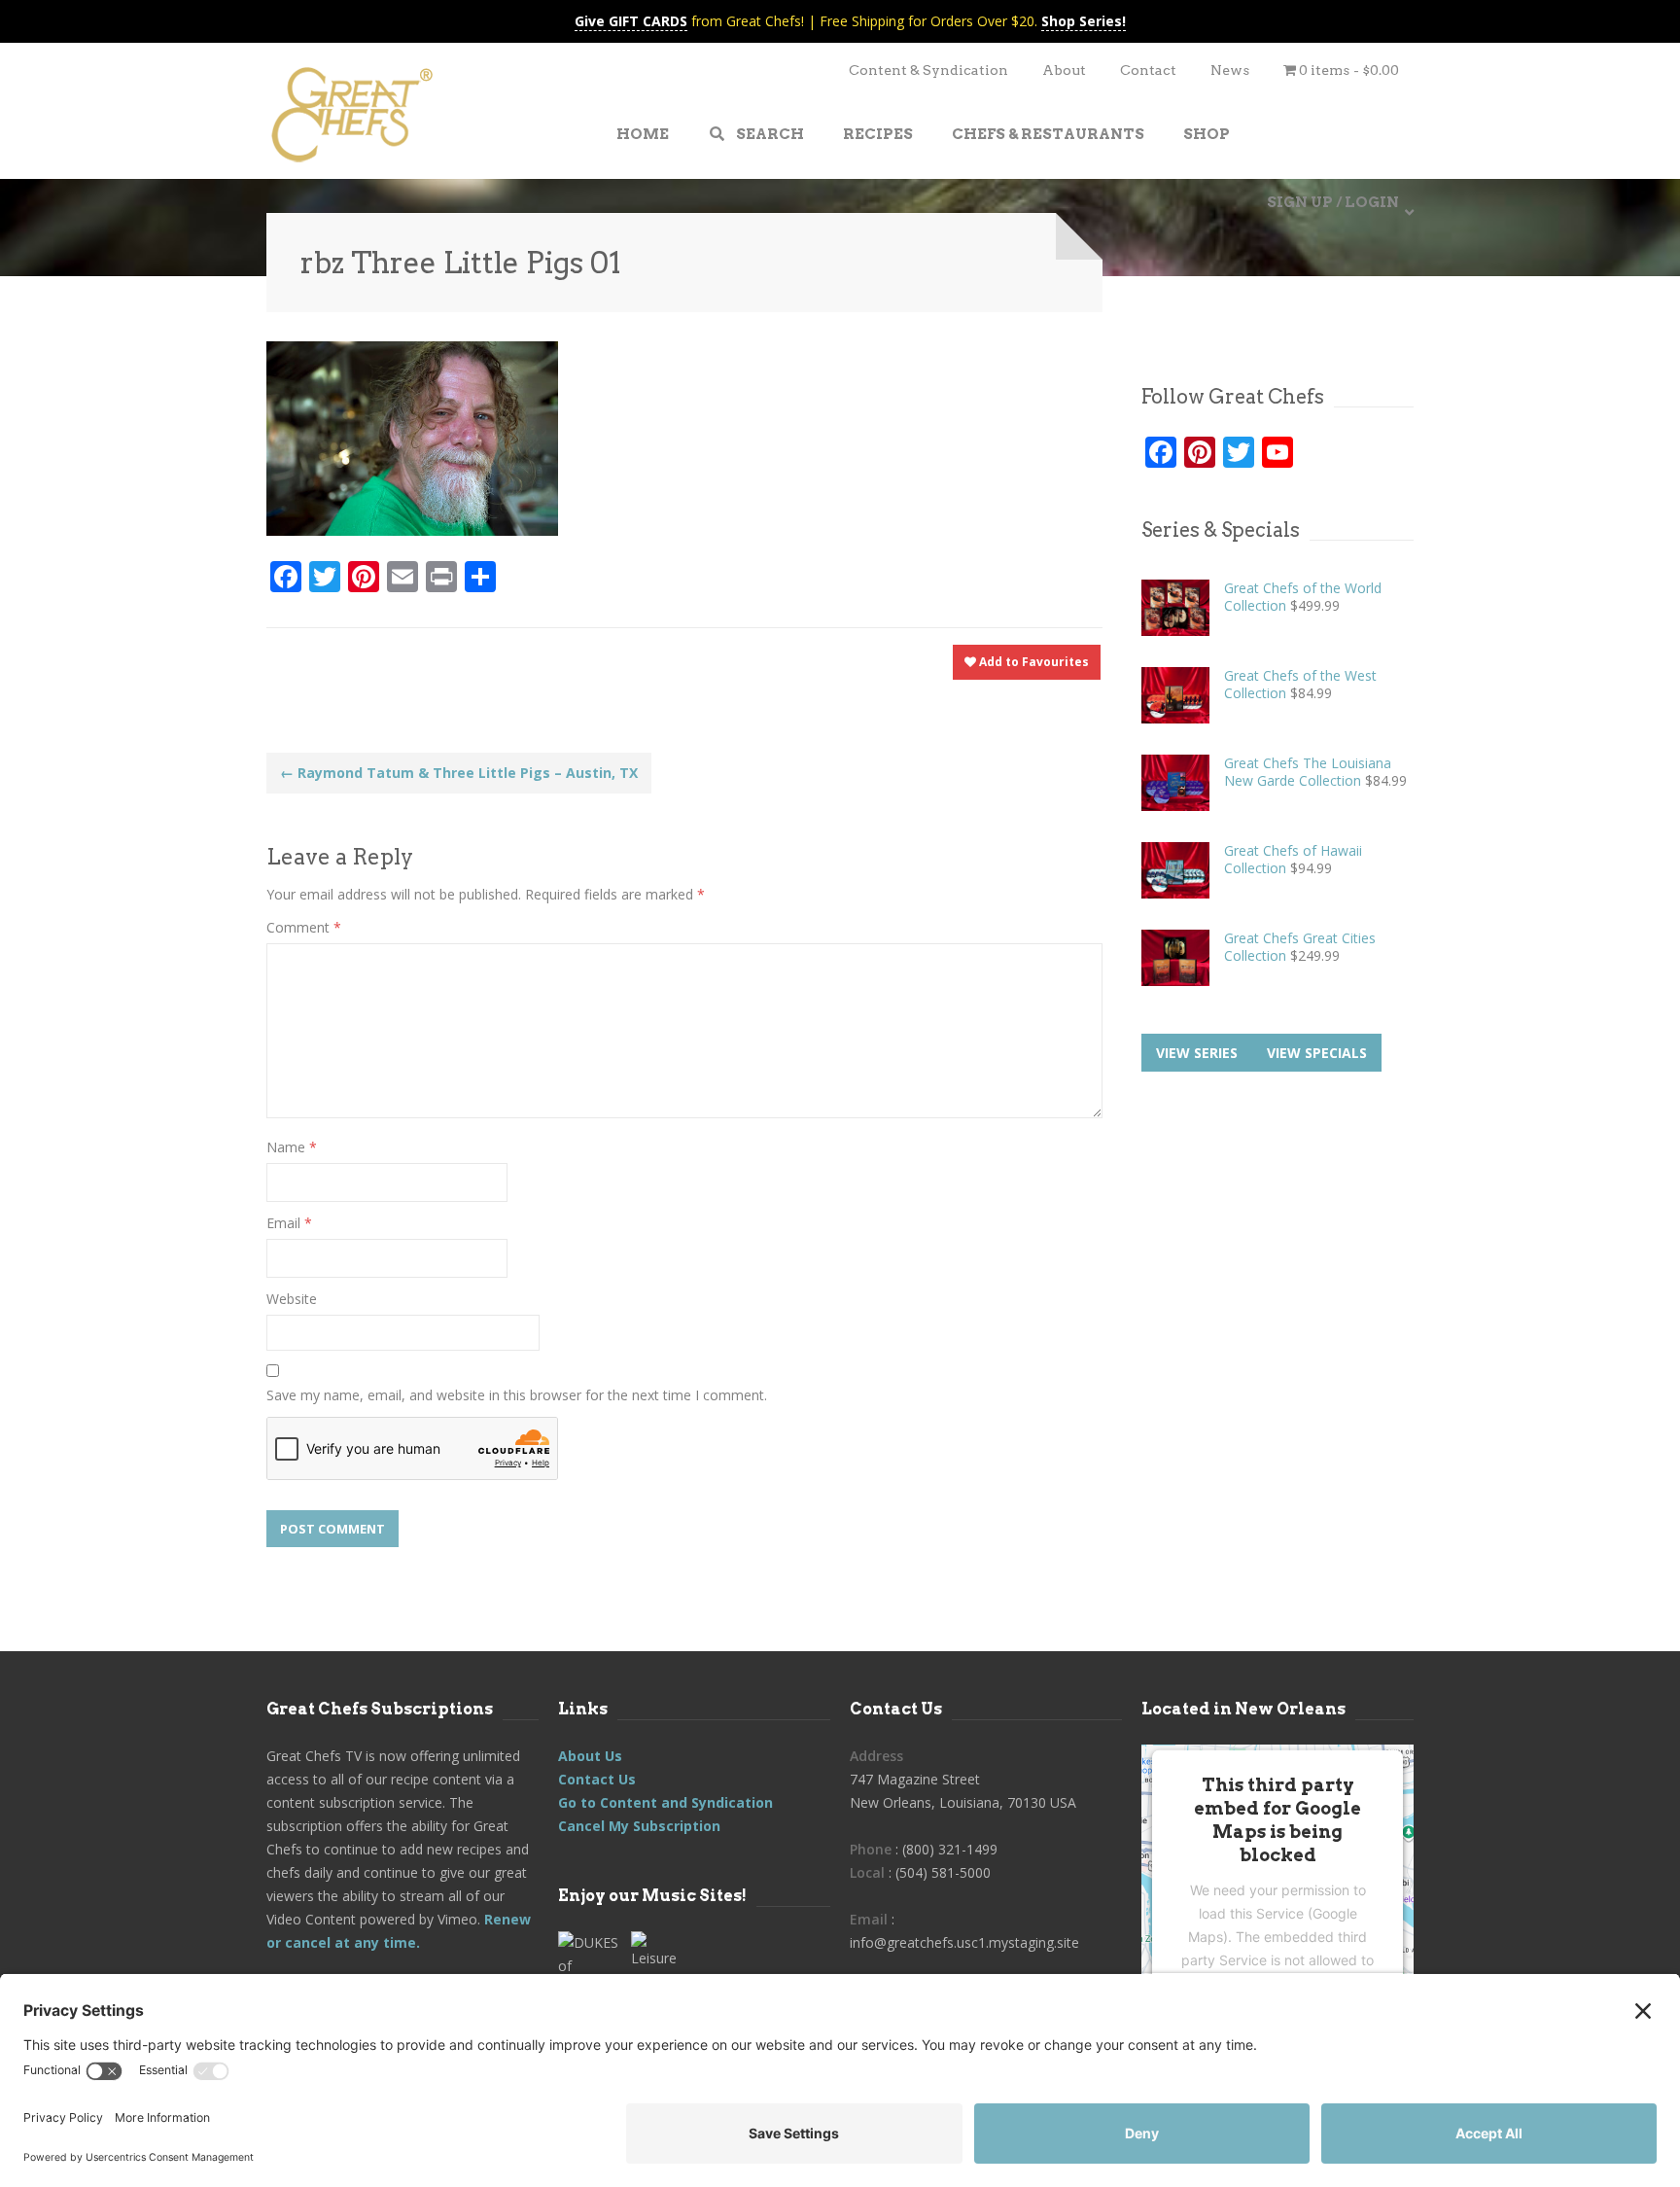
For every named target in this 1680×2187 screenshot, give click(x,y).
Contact (1148, 70)
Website (292, 1299)
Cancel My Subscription (639, 1826)
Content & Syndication (928, 70)
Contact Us (597, 1779)
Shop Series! (1084, 21)
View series (1197, 1053)
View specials (1317, 1053)
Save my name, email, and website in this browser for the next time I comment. (517, 1395)
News (1230, 70)
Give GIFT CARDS (631, 21)
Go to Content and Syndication (665, 1802)
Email (289, 1223)
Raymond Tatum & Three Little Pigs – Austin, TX (459, 773)
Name (292, 1147)
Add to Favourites (1032, 662)
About (1064, 70)
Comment (304, 927)
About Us (590, 1756)
